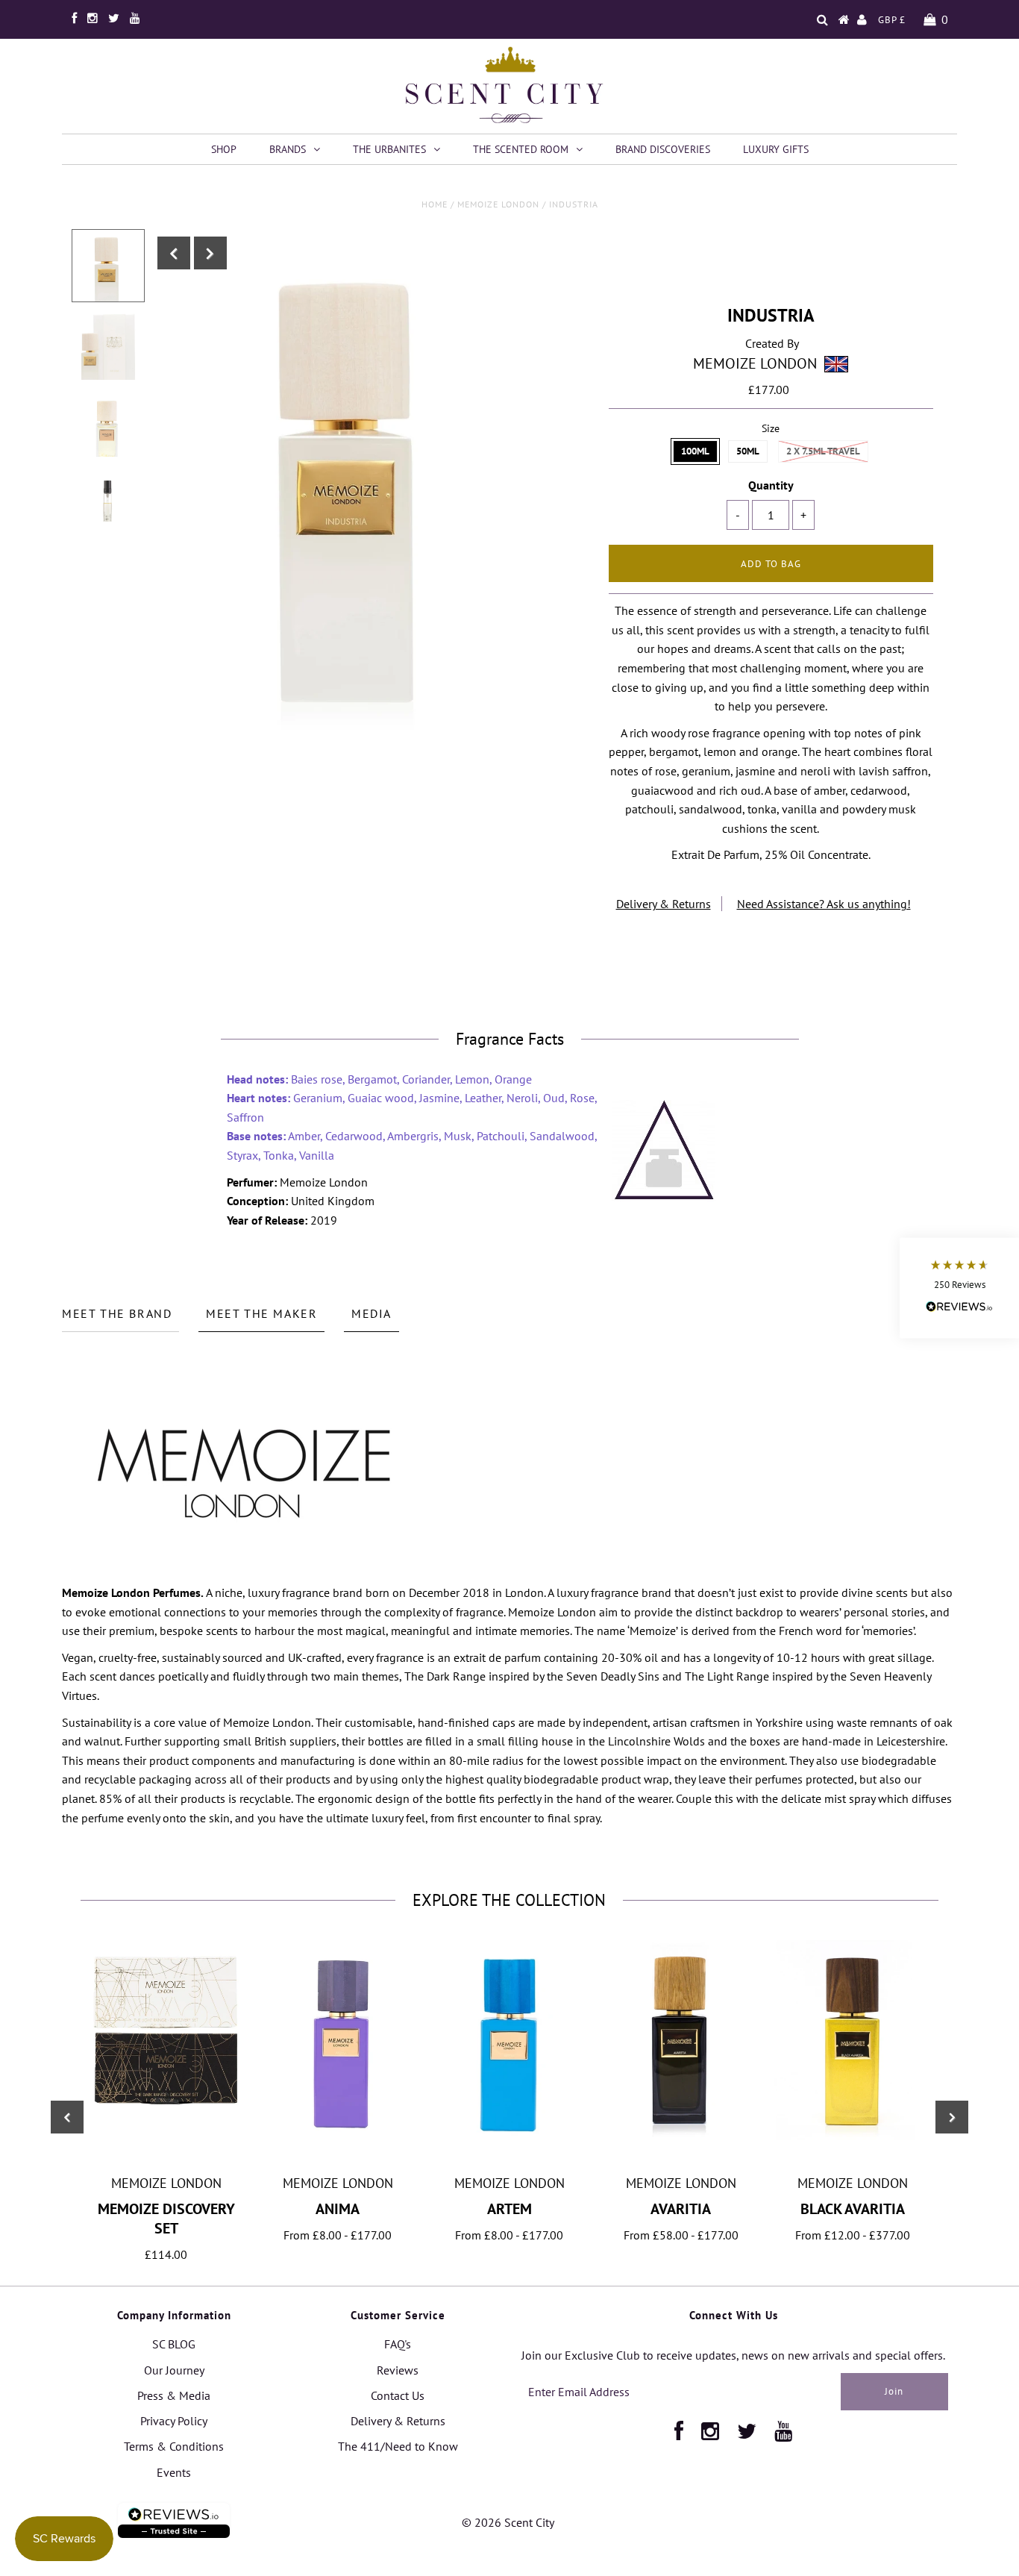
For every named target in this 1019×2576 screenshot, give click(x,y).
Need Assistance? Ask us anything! (824, 904)
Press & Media (174, 2395)
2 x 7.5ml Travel (823, 451)
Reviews (398, 2370)
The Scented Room (521, 149)
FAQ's (398, 2344)
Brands (288, 149)
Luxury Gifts (776, 149)
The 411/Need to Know (398, 2446)
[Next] (210, 253)
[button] (959, 1288)
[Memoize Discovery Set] (166, 2119)
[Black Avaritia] (853, 2136)
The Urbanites (389, 149)
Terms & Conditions (174, 2446)
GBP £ (892, 20)
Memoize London (498, 204)
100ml (695, 451)
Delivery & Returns (664, 904)
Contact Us (398, 2395)
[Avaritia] (681, 2136)
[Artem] (509, 2158)
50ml (748, 451)
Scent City (529, 2522)
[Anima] (338, 2144)
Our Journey (174, 2370)
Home (435, 204)
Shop (224, 149)
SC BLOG (174, 2344)
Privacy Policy (174, 2421)
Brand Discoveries (663, 149)
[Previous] (174, 253)
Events (174, 2472)
